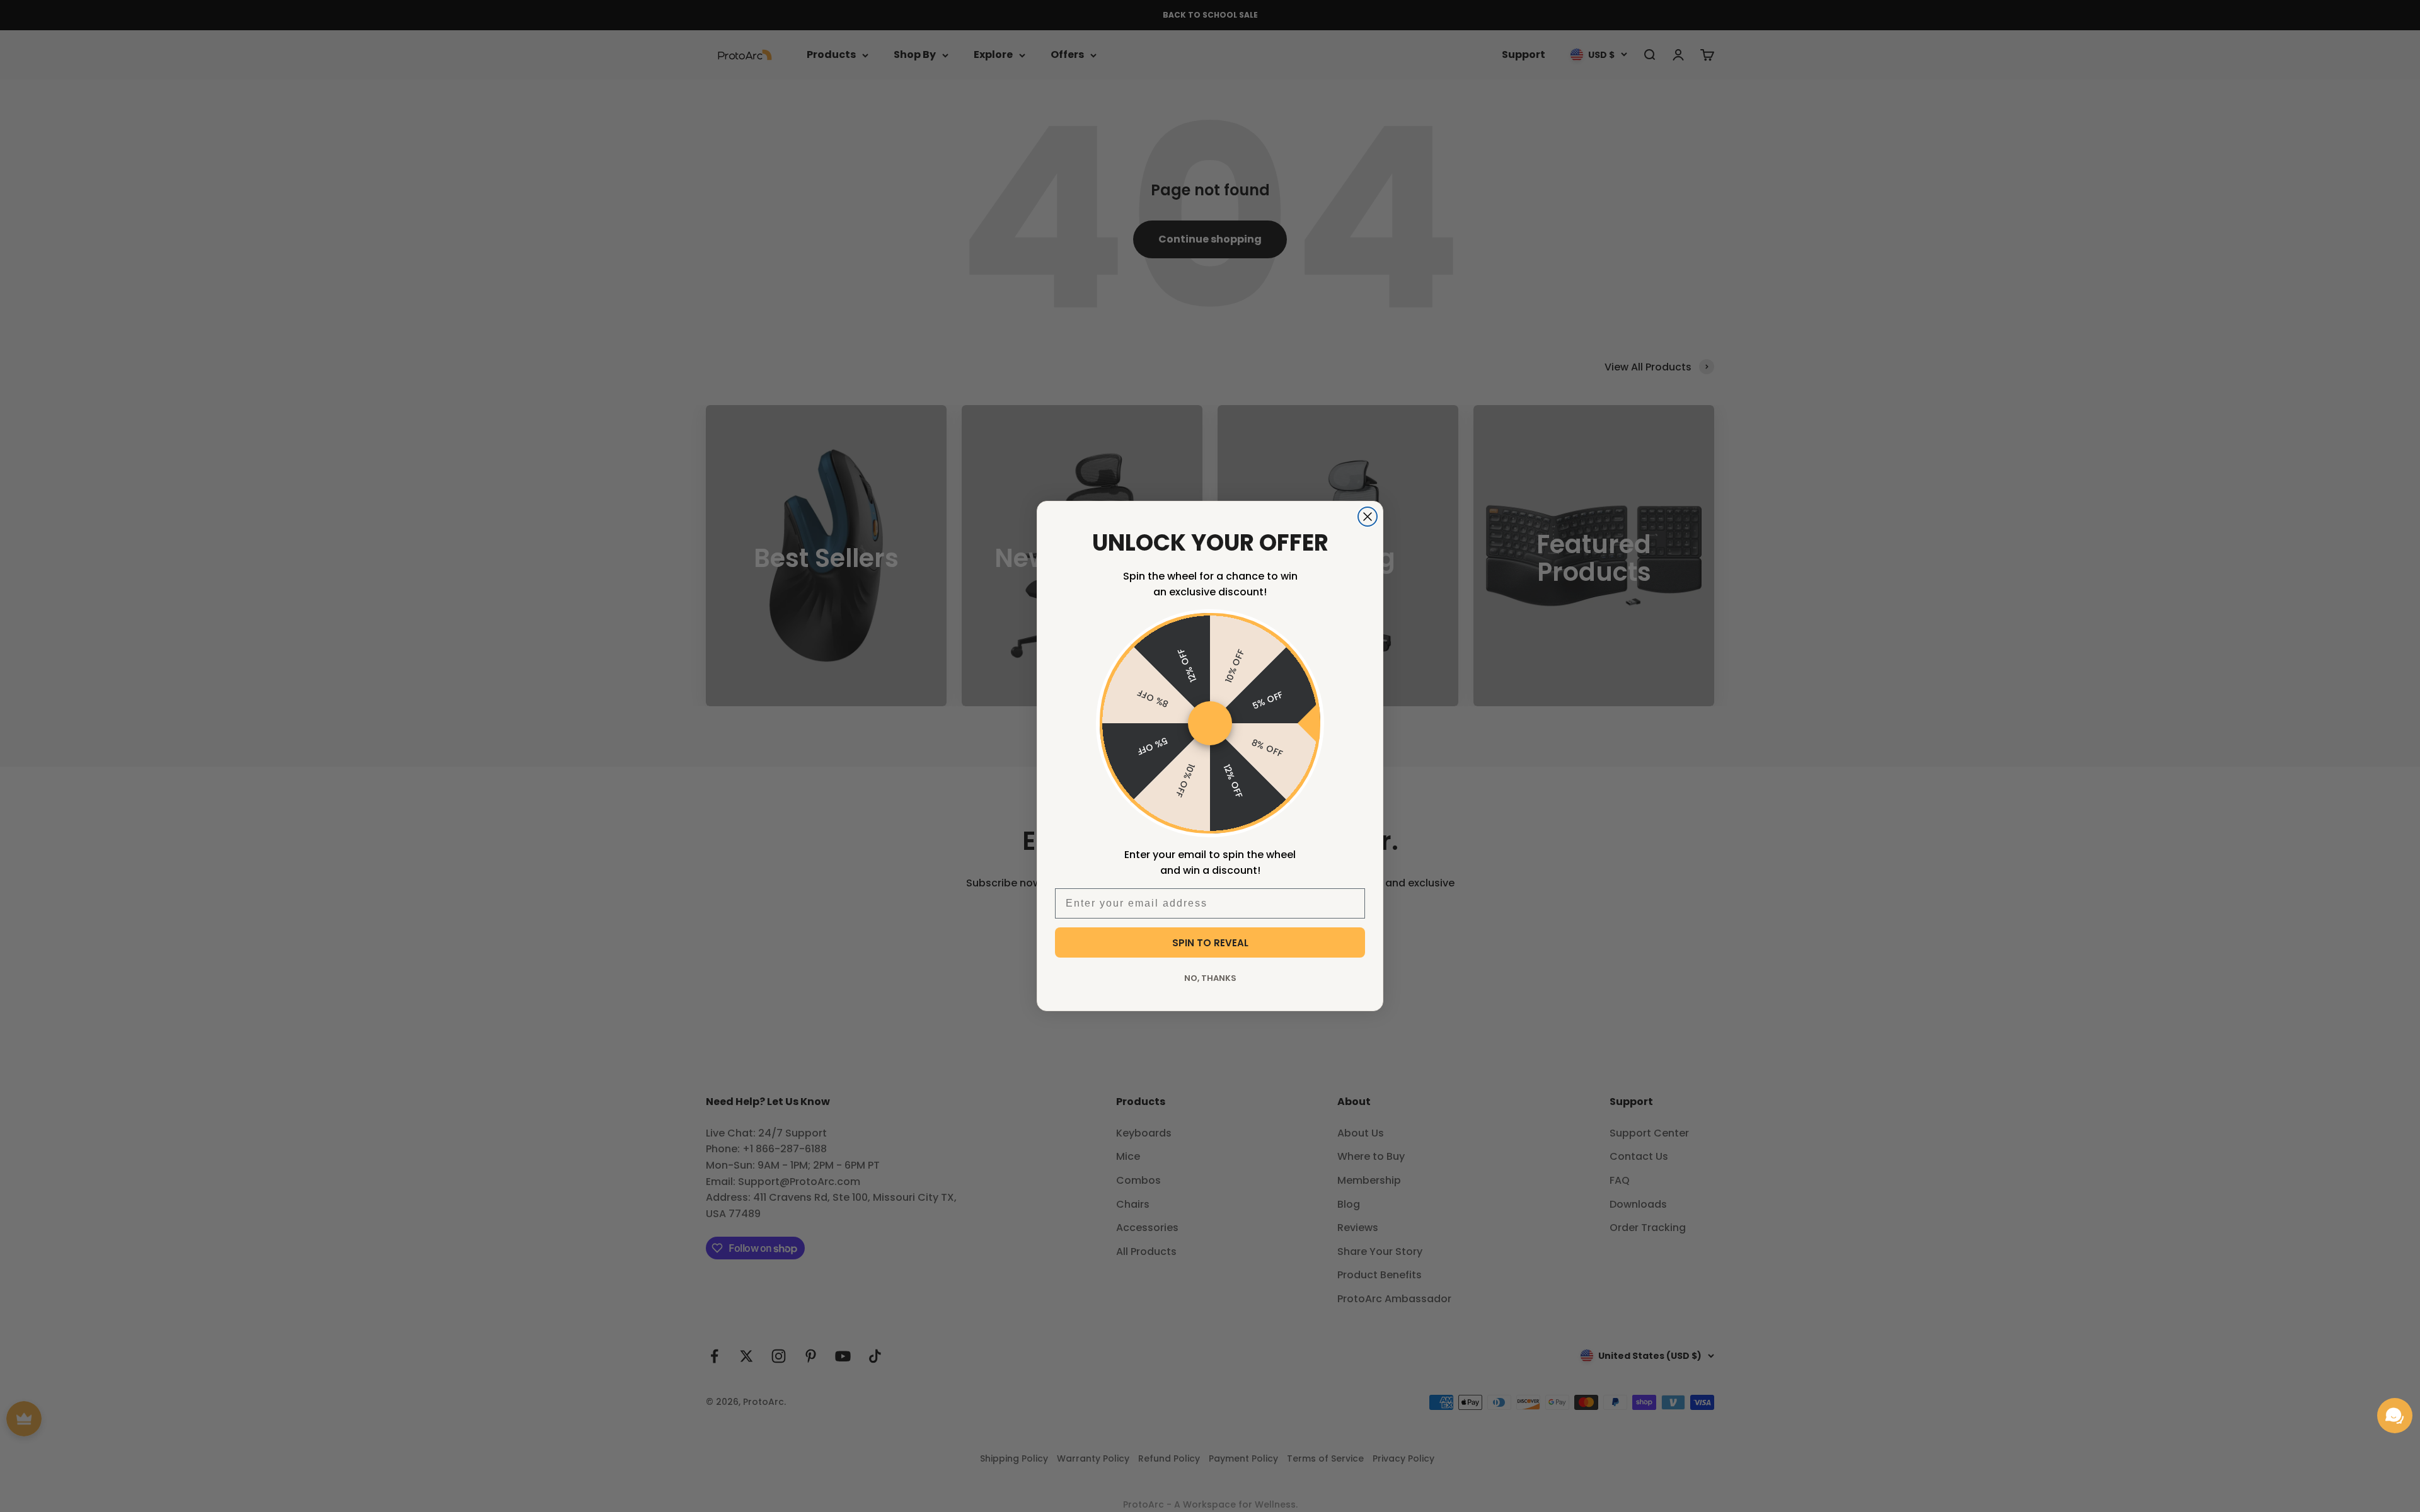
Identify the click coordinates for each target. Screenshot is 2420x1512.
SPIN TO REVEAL (1210, 943)
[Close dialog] (1368, 517)
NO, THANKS (1210, 978)
